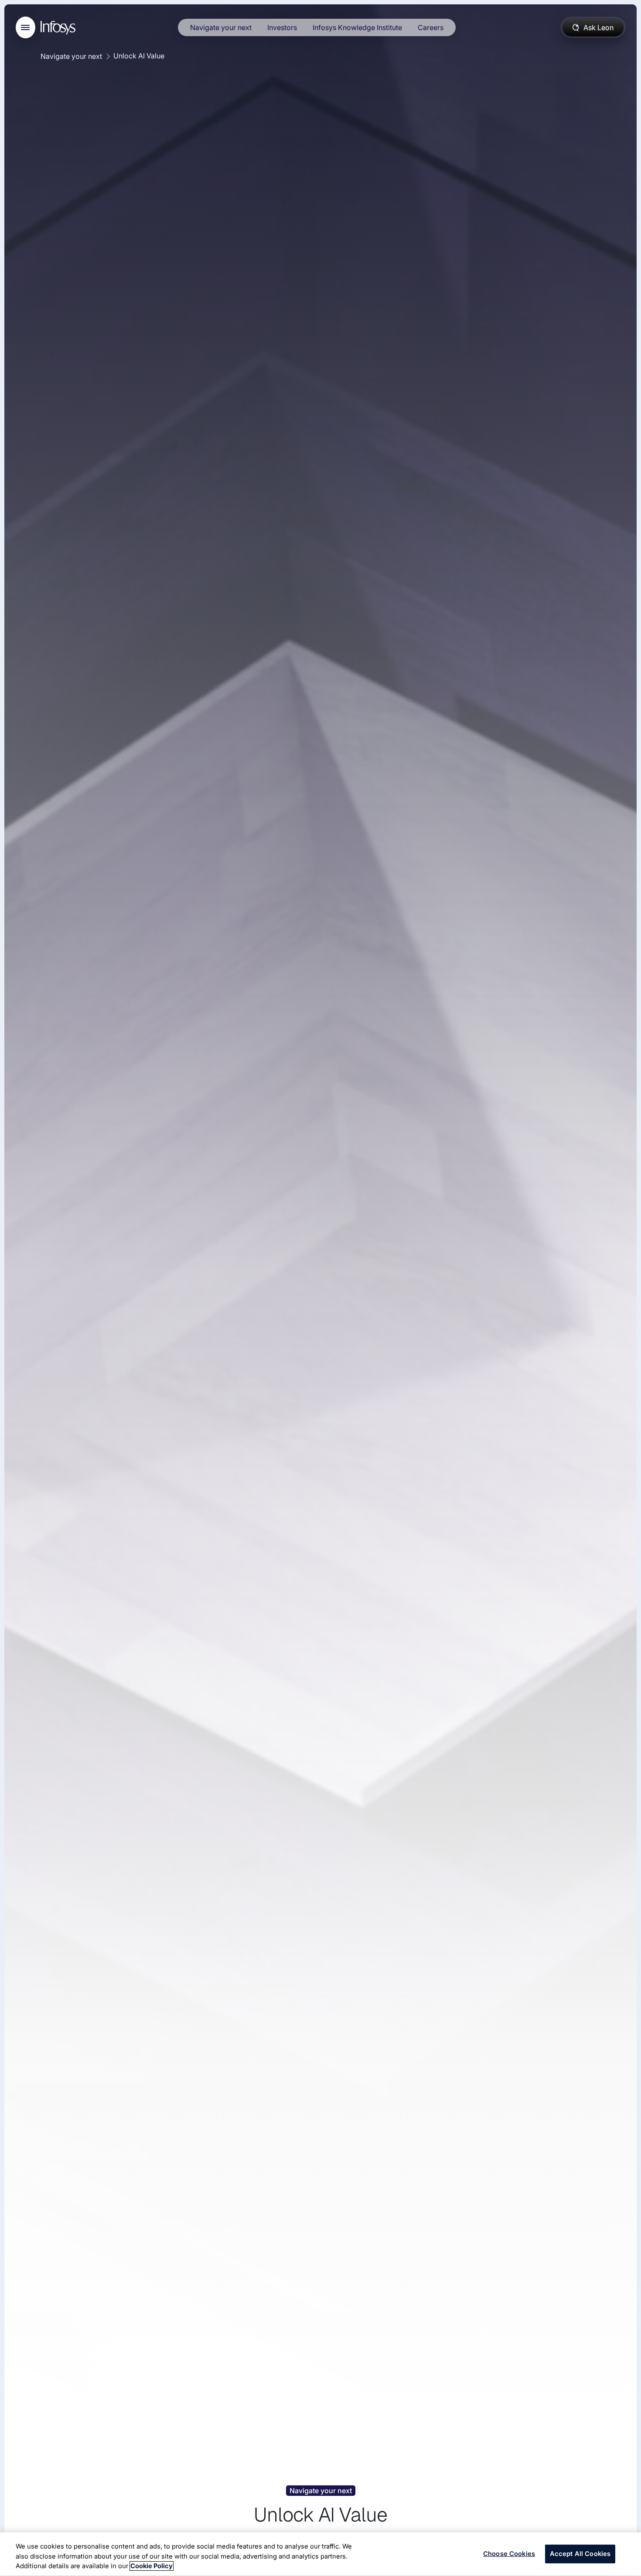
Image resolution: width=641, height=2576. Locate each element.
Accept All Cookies (580, 2554)
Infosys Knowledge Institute (357, 27)
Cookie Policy (152, 2566)
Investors (282, 27)
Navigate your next (221, 27)
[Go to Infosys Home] (59, 28)
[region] (320, 2554)
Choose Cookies (509, 2554)
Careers (431, 27)
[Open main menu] (26, 27)
